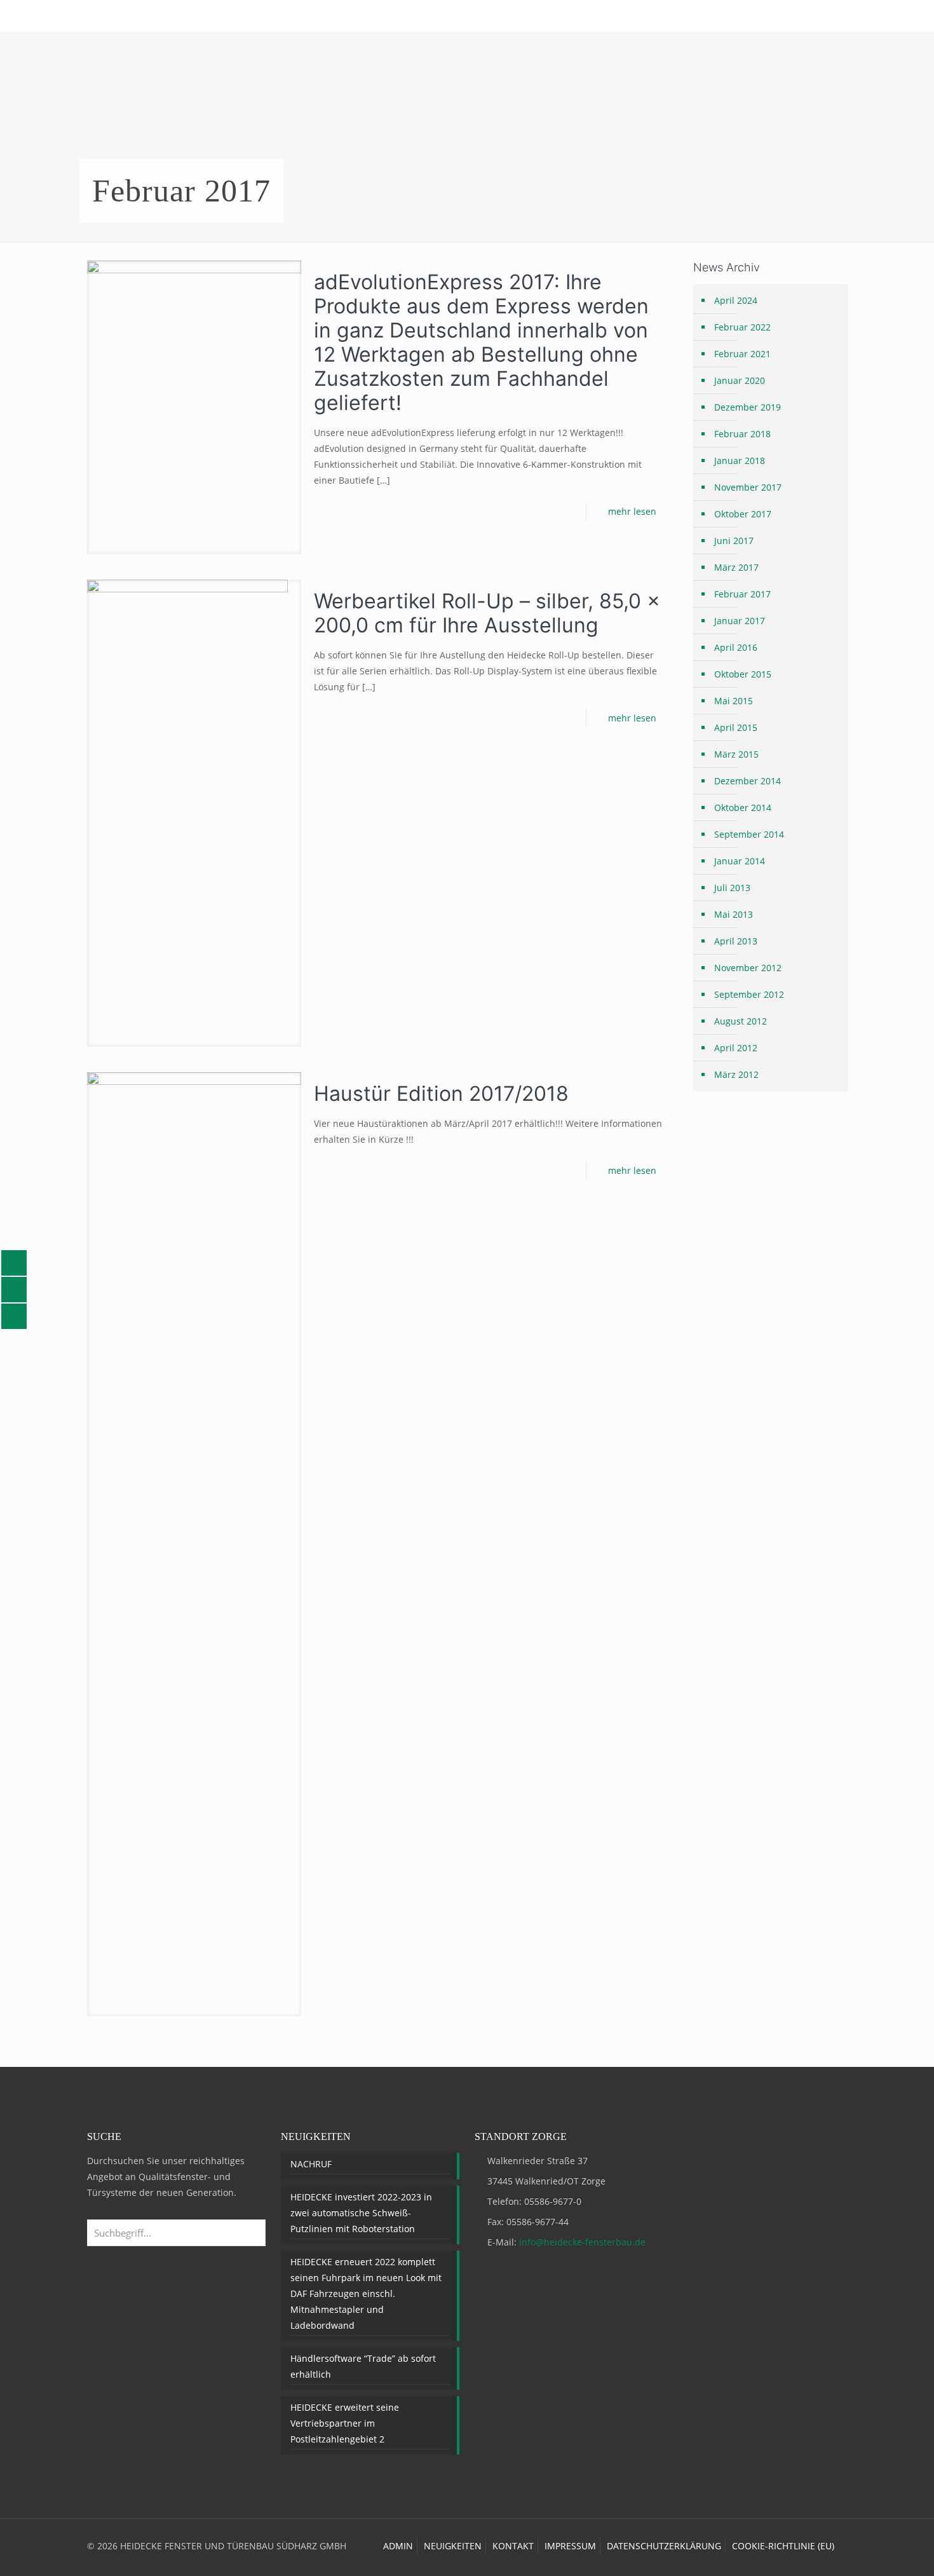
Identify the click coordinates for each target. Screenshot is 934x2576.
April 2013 (736, 941)
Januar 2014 (740, 861)
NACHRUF (311, 2164)
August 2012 (741, 1021)
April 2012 (736, 1048)
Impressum (570, 2546)
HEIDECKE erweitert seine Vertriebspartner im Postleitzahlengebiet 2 (345, 2423)
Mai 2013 (734, 914)
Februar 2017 (742, 594)
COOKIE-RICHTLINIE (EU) (783, 2546)
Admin (398, 2546)
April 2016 (736, 647)
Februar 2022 (742, 327)
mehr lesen (632, 511)
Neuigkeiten (453, 2546)
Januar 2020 (740, 380)
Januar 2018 (740, 460)
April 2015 (736, 727)
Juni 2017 (734, 541)
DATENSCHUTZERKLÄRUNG (664, 2546)
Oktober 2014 (743, 808)
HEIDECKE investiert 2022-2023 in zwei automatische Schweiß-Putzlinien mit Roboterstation (361, 2213)
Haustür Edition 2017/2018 (441, 1094)
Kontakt (513, 2546)
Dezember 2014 (748, 781)
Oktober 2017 (743, 514)
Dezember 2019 (748, 407)
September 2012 (749, 994)
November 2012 (748, 968)
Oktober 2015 (743, 674)
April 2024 (736, 300)
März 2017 (736, 567)
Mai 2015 (734, 701)
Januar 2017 (740, 621)
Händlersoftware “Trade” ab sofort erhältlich (363, 2366)
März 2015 (736, 754)
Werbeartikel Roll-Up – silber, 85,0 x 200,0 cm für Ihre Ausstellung (487, 613)
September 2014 (749, 834)
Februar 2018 (742, 434)
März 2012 (736, 1074)
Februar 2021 (742, 354)
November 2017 (748, 487)
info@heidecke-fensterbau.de (582, 2242)
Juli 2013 (732, 888)
